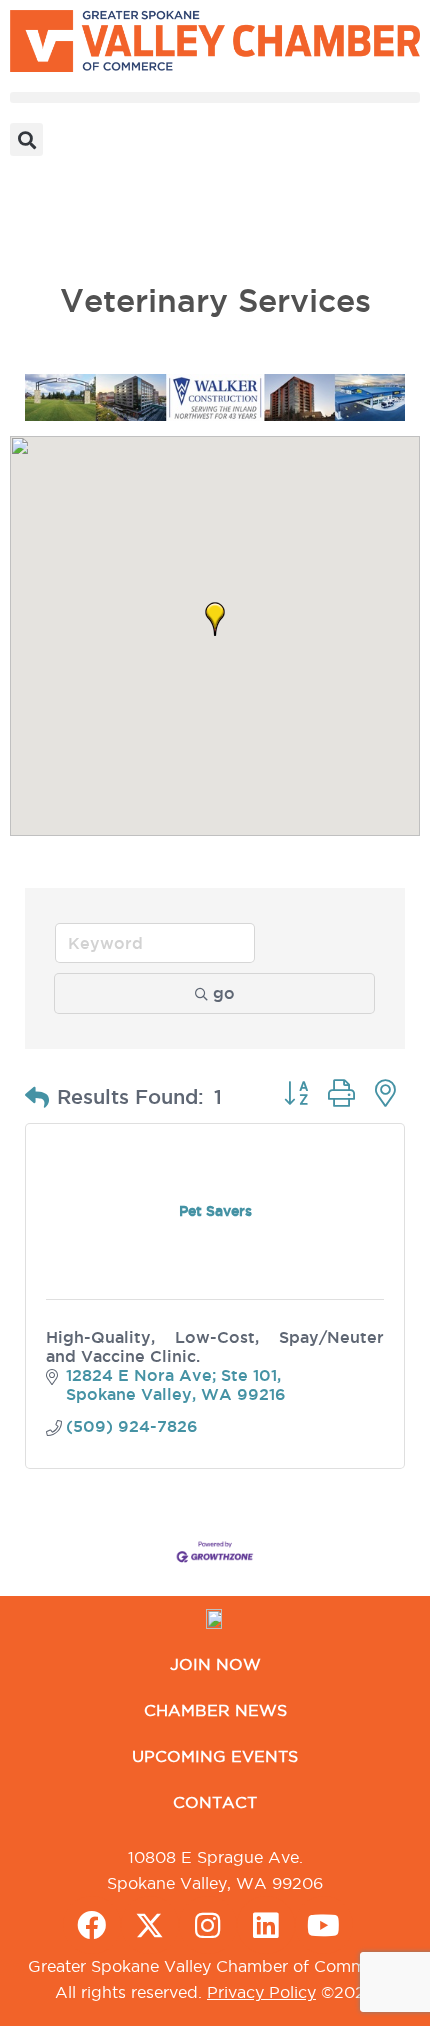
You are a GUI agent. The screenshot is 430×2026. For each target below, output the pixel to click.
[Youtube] (324, 1925)
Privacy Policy (261, 1992)
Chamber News (215, 1710)
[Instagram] (208, 1925)
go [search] (224, 993)
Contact (215, 1802)
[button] (215, 97)
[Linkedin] (266, 1925)
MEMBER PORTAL (84, 188)
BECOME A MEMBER (95, 234)
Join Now (215, 1664)
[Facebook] (92, 1925)
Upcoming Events (215, 1756)
